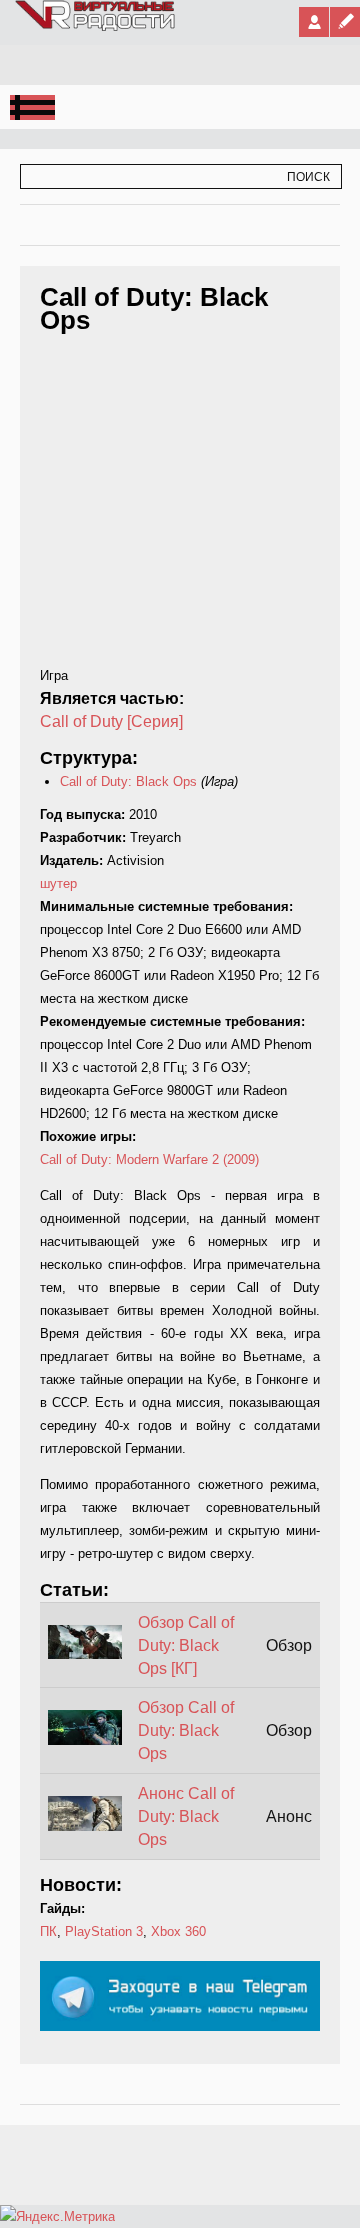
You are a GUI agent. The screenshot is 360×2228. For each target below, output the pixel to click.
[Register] (345, 22)
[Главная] (96, 27)
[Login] (314, 22)
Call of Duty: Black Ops (128, 781)
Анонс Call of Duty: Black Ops (186, 1816)
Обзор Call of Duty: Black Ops (186, 1730)
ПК (48, 1931)
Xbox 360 (178, 1931)
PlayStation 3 (104, 1931)
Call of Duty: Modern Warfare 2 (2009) (149, 1159)
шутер (58, 883)
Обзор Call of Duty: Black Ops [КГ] (186, 1645)
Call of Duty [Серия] (111, 721)
